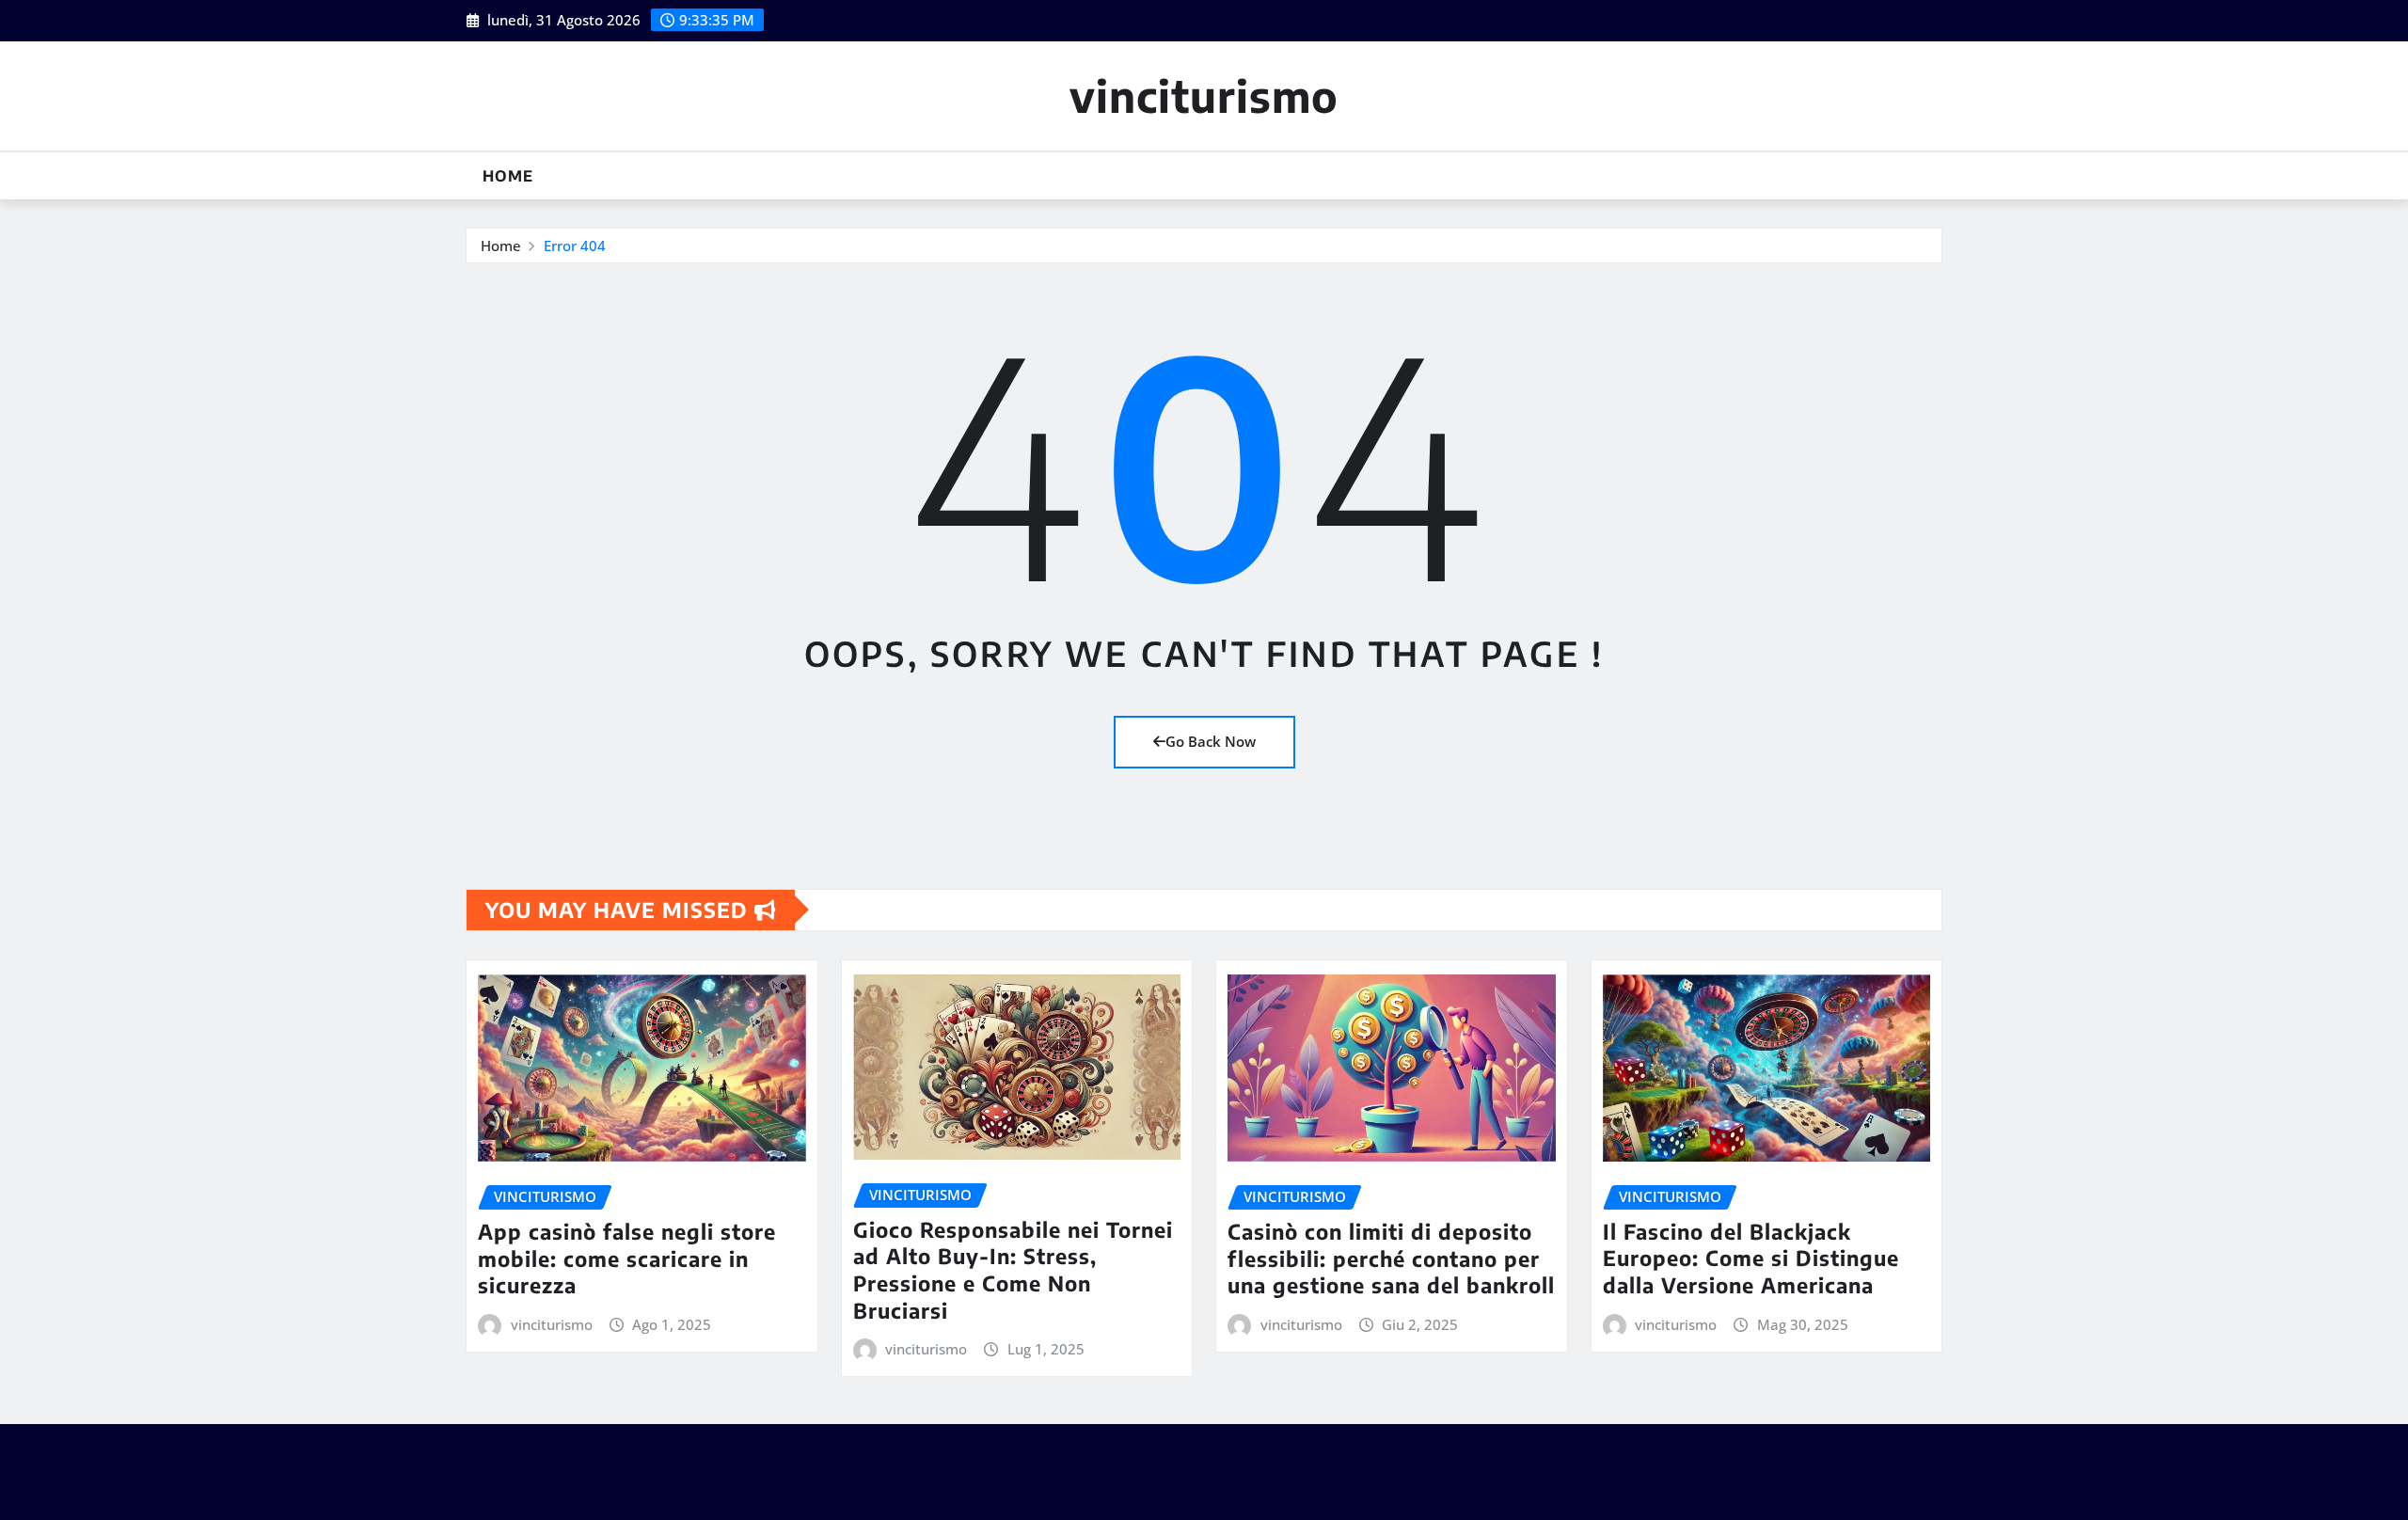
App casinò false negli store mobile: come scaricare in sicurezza (627, 1258)
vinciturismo (1204, 95)
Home (508, 176)
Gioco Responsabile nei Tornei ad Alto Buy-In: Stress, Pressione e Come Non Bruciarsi (1013, 1270)
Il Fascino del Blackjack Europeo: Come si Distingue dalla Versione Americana (1751, 1258)
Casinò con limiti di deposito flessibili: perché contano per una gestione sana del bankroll (1391, 1258)
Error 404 (575, 245)
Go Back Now (1211, 741)
